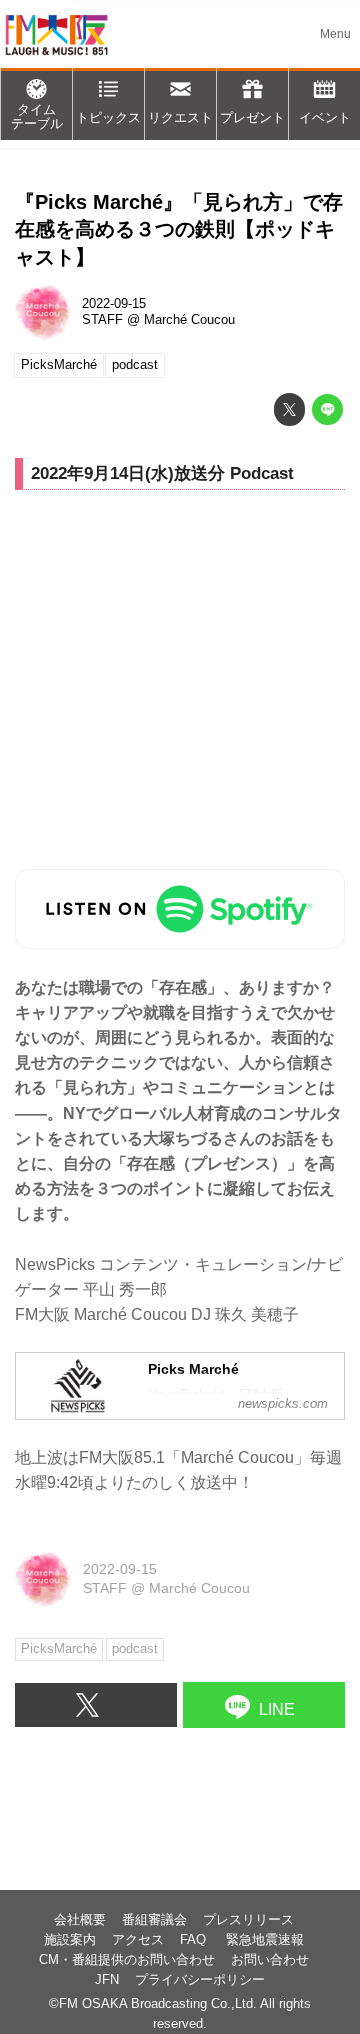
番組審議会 (154, 1920)
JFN (107, 1980)
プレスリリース (248, 1920)
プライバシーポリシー (200, 1980)
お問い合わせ (270, 1960)
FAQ (195, 1940)
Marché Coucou (189, 320)
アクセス (138, 1940)
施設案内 (70, 1940)
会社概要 (80, 1920)
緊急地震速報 (265, 1940)
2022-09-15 (114, 304)
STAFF (102, 320)
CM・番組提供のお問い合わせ (127, 1960)
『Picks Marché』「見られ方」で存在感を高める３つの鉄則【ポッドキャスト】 (179, 229)
